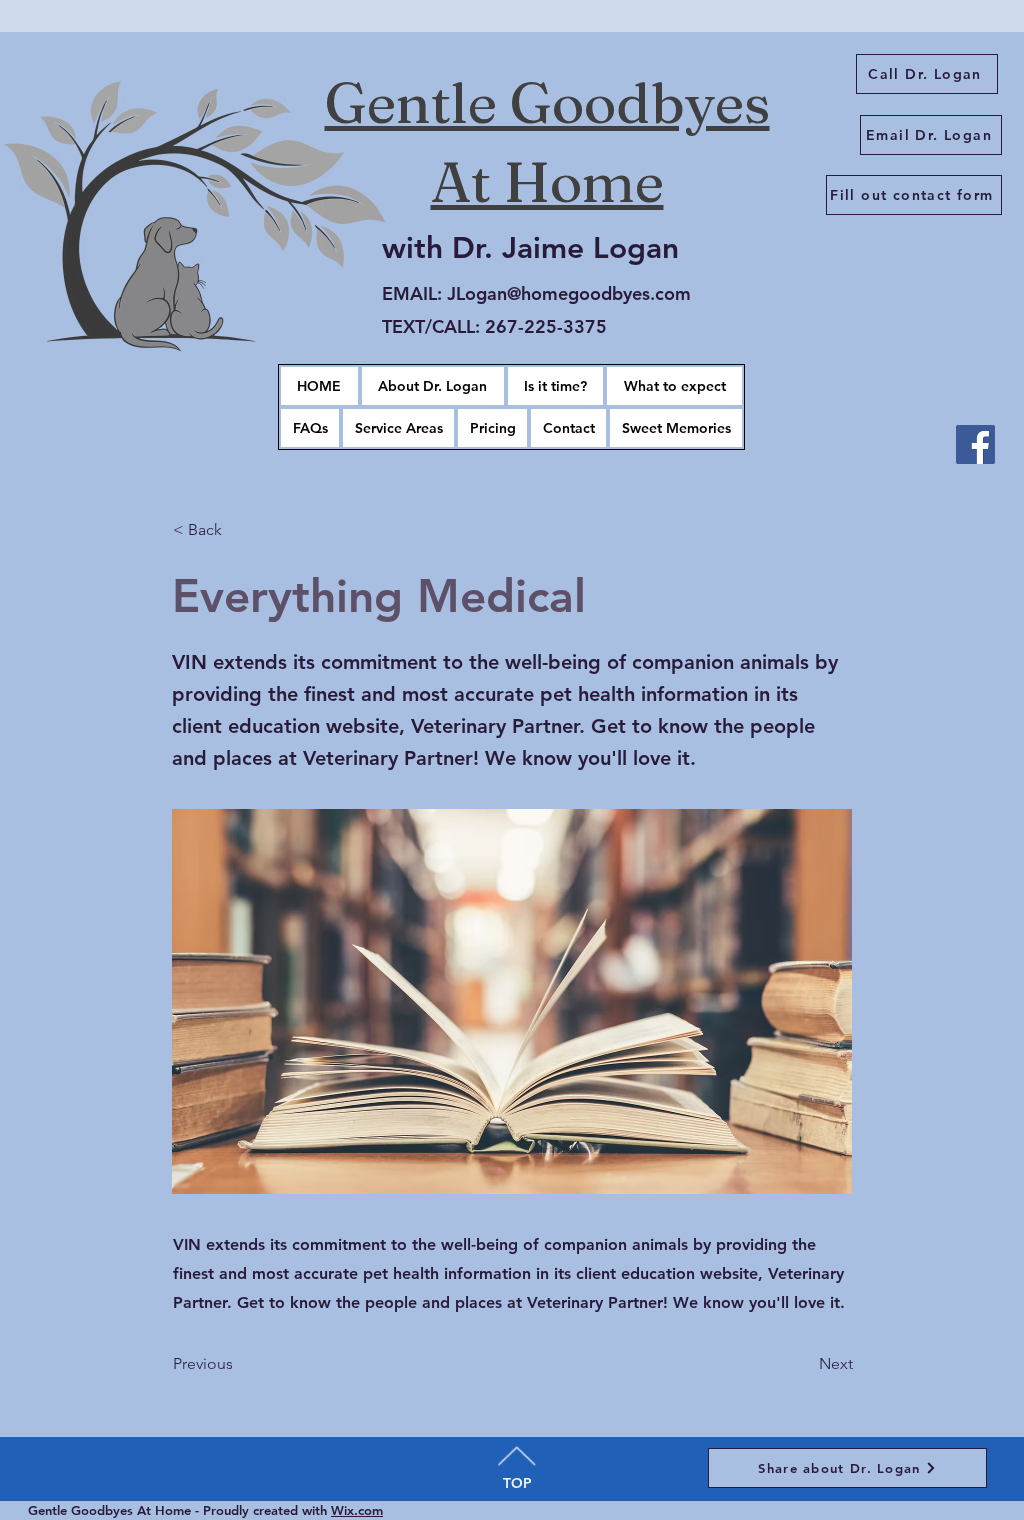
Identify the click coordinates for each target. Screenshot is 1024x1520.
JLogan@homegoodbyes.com (569, 293)
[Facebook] (975, 444)
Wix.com (357, 1510)
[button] (398, 428)
